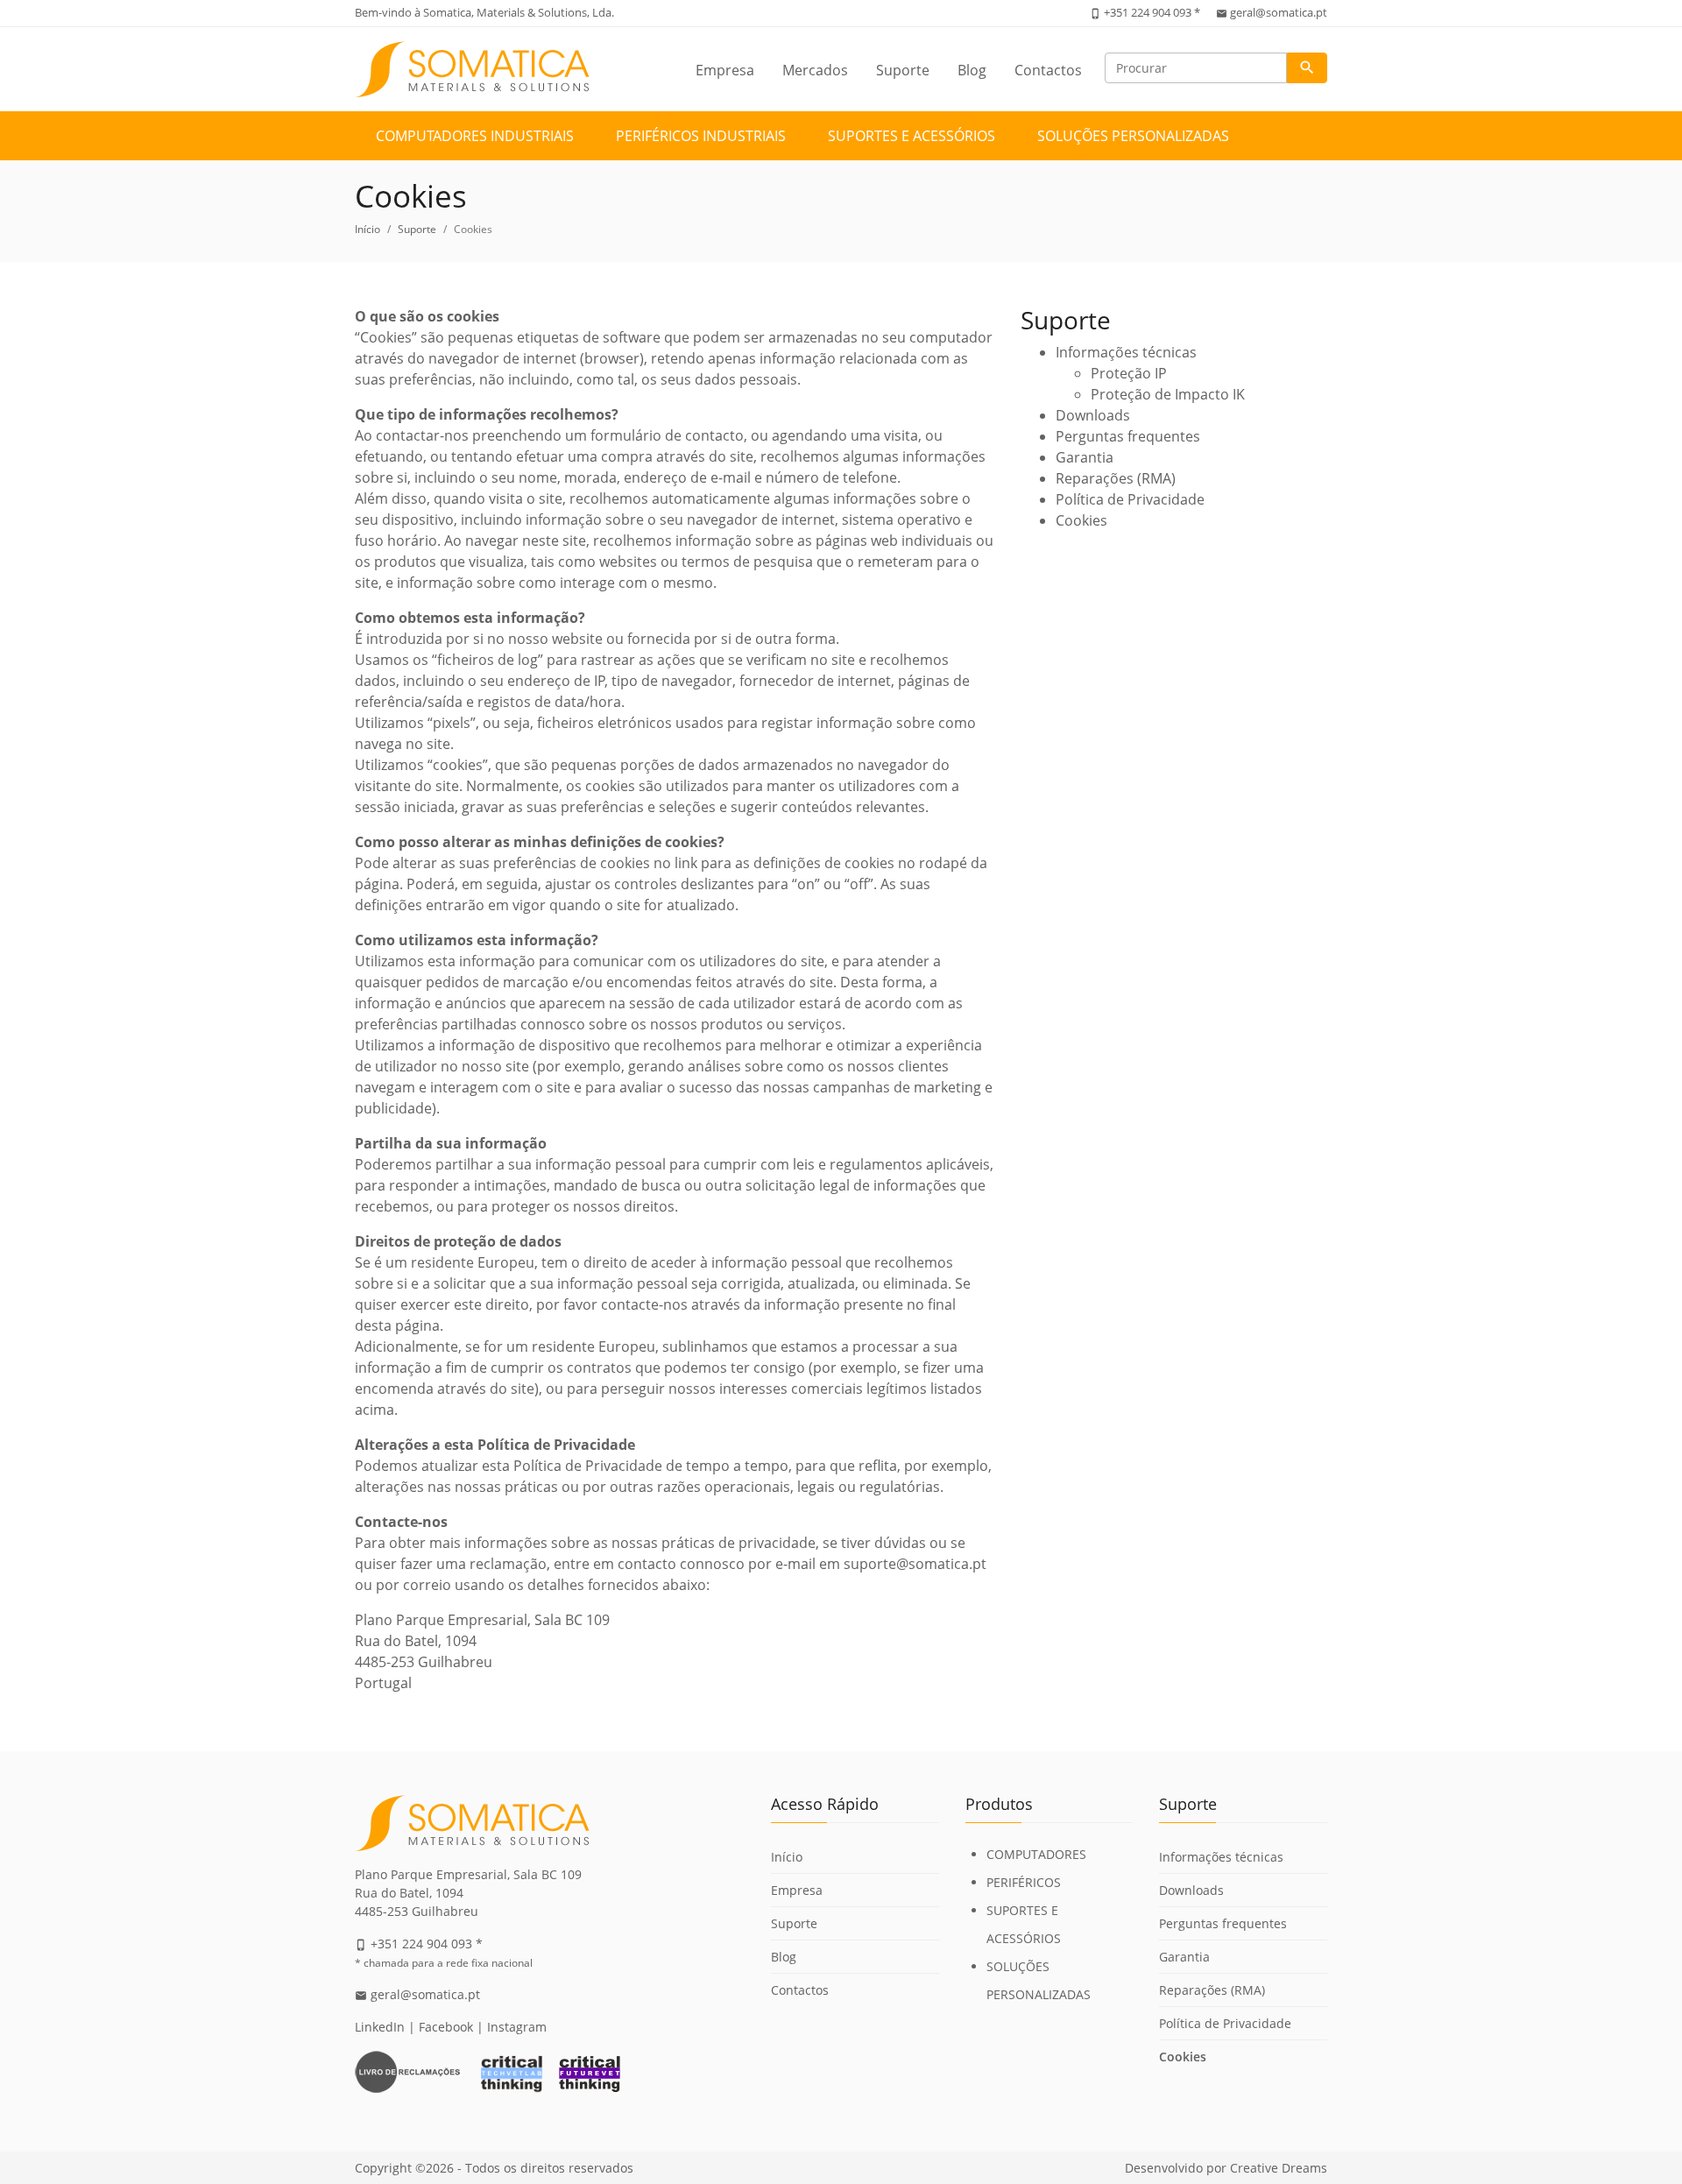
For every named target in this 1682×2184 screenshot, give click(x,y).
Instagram (517, 2027)
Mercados (815, 70)
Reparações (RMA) (1116, 478)
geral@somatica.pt (1279, 12)
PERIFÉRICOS (1024, 1882)
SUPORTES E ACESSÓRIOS (912, 136)
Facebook (446, 2027)
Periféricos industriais (701, 136)
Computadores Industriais (475, 136)
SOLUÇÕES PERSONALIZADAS (1133, 136)
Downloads (1093, 415)
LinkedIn (380, 2027)
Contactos (1048, 70)
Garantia (1085, 457)
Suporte (903, 70)
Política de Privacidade (1130, 499)
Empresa (725, 70)
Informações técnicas (1126, 352)
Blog (972, 70)
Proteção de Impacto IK (1168, 394)
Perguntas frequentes (1128, 436)
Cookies (1081, 520)
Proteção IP (1129, 373)
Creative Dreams (1279, 2168)
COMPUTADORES (1036, 1854)
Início (367, 229)
